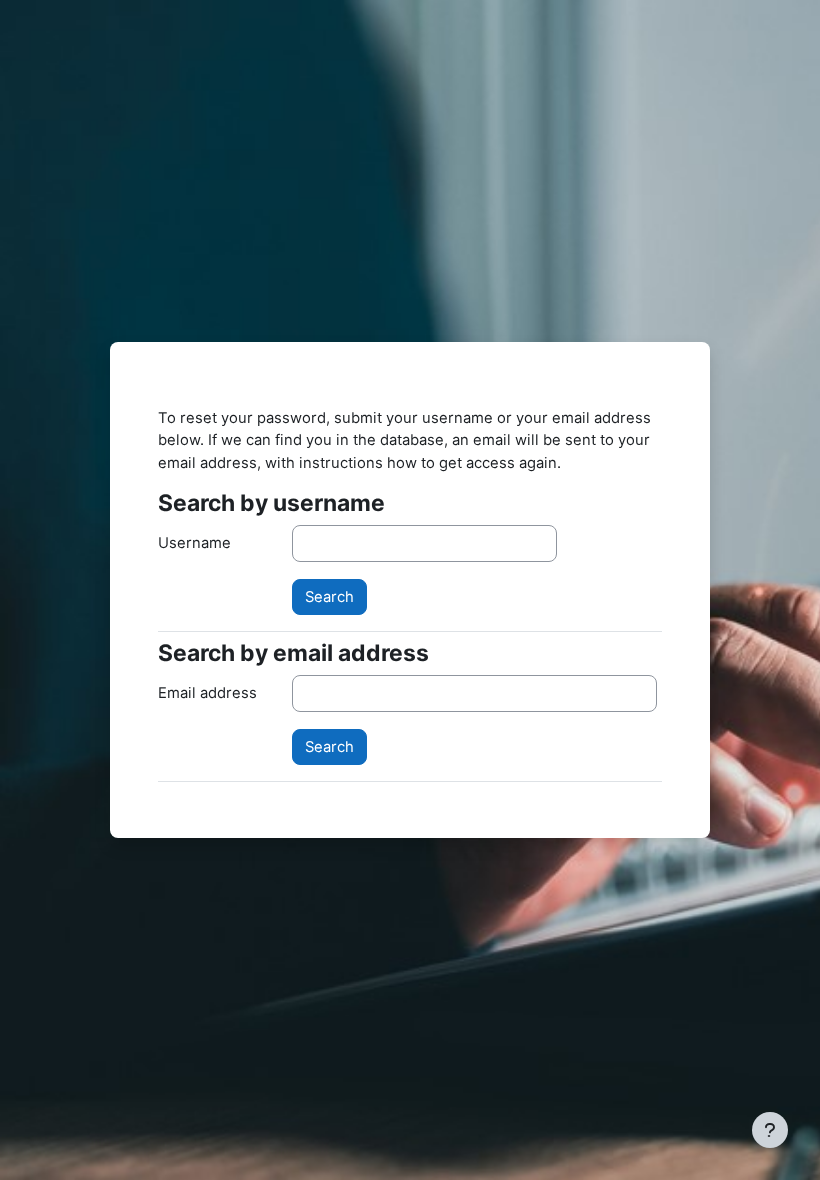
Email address (207, 693)
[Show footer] (770, 1130)
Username (194, 543)
